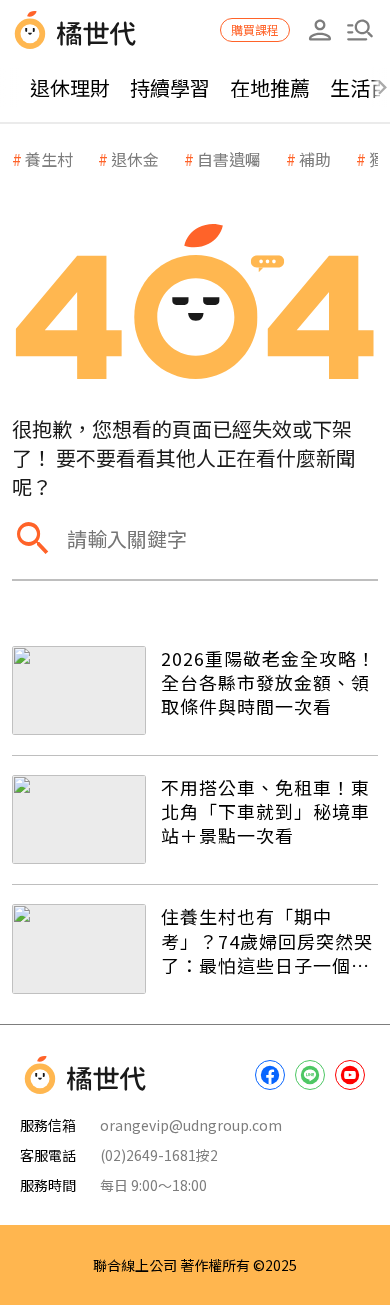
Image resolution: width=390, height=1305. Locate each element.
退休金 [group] (135, 159)
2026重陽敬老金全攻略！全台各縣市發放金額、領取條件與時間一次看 (268, 682)
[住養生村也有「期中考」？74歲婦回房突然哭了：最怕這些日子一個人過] (79, 948)
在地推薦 (270, 87)
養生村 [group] (49, 159)
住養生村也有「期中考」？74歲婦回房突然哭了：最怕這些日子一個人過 (267, 940)
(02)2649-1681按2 (159, 1155)
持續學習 (170, 87)
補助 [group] (315, 159)
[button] (360, 30)
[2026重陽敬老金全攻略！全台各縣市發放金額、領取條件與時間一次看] (79, 690)
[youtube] (350, 1075)
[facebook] (270, 1075)
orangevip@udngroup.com (191, 1125)
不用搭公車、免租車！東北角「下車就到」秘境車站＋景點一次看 (265, 811)
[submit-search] (32, 538)
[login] (320, 30)
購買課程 (255, 29)
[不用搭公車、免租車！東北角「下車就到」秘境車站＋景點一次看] (79, 819)
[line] (310, 1075)
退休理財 (70, 87)
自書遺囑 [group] (229, 159)
